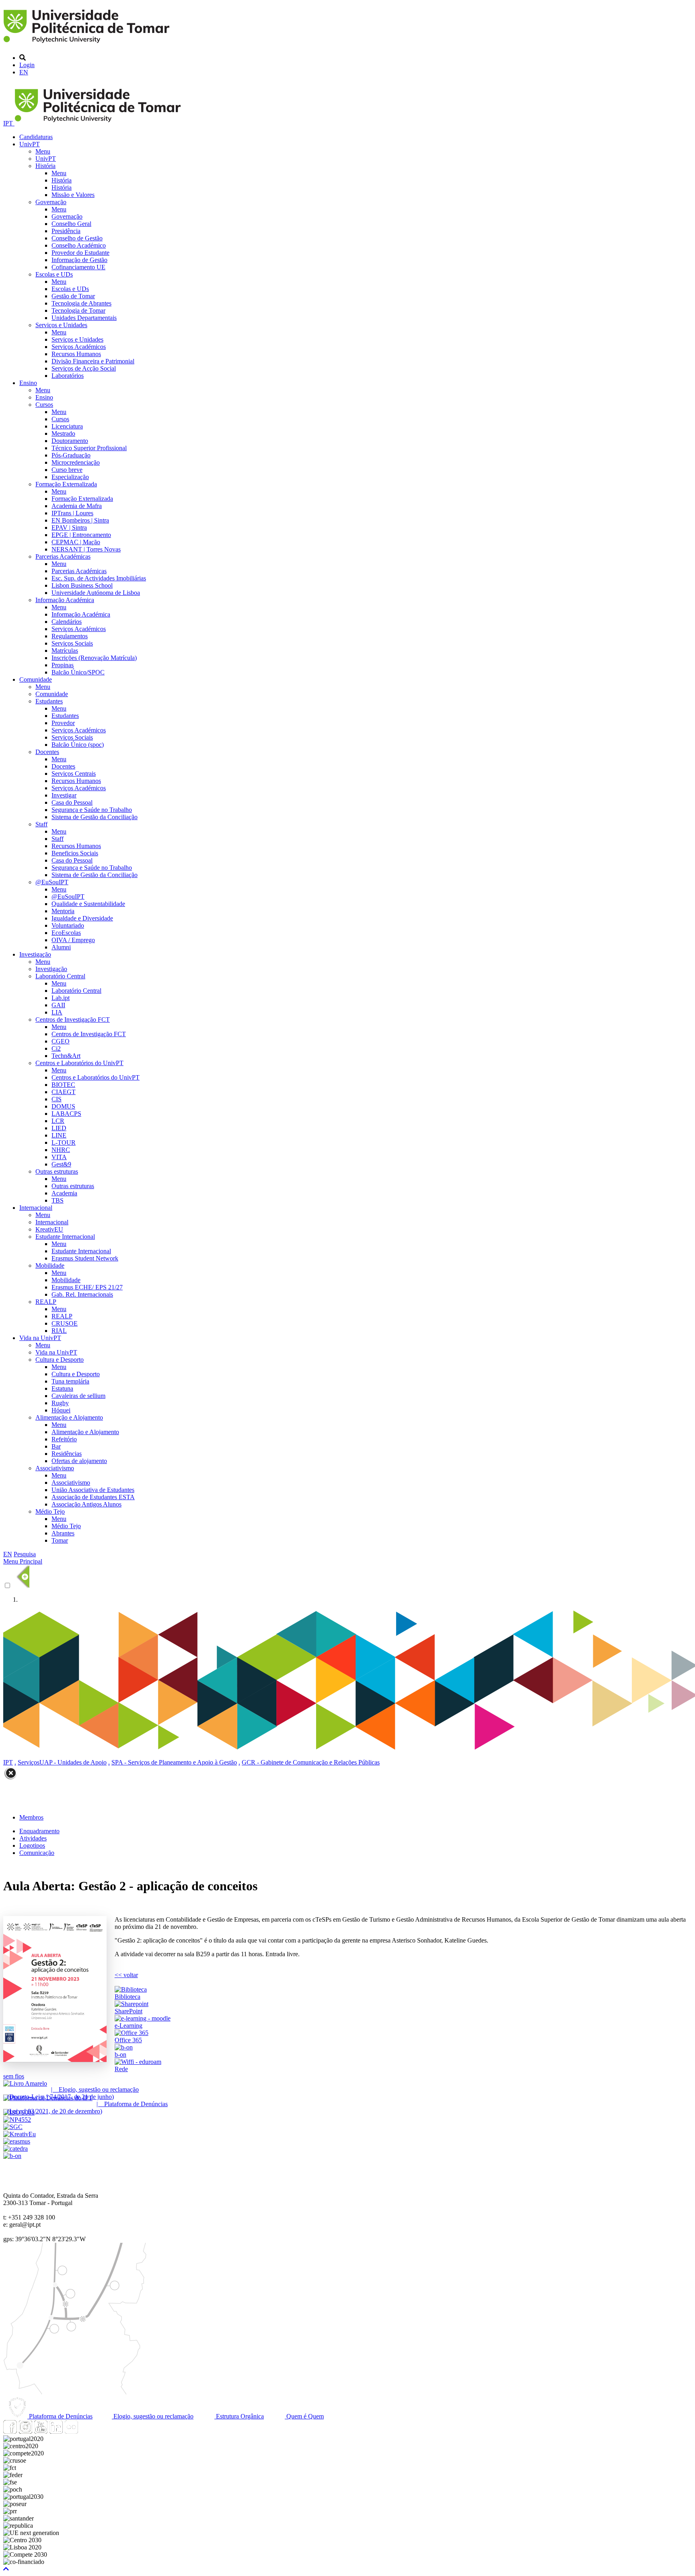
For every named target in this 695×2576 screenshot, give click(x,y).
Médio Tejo (50, 1511)
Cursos (44, 405)
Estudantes (49, 701)
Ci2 (56, 1048)
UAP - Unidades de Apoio (73, 1762)
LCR (58, 1121)
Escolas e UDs (54, 274)
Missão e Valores (73, 195)
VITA (59, 1157)
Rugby (60, 1403)
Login (27, 65)
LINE (59, 1135)
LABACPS (66, 1114)
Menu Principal (23, 1561)
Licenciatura (67, 426)
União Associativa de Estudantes (93, 1490)
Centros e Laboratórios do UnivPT (79, 1063)
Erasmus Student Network (85, 1258)
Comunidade (36, 679)
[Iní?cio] (88, 44)
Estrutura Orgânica (239, 2416)
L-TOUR (64, 1142)
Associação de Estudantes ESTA (93, 1497)
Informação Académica (65, 600)
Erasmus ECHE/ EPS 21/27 (87, 1287)
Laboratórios (68, 376)
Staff (41, 824)
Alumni (61, 947)
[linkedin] (56, 2432)
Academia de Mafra (77, 506)
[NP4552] (17, 2120)
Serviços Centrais (74, 774)
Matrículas (65, 651)
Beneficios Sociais (75, 853)
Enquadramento (39, 1831)
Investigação (35, 954)
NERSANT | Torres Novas (86, 549)
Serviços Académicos (79, 347)
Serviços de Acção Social (84, 368)
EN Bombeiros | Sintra (80, 520)
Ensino (28, 383)
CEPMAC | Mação (76, 542)
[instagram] (25, 2432)
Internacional (36, 1208)
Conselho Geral (71, 224)
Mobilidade (50, 1265)
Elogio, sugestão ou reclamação (153, 2416)
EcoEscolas (66, 933)
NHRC (61, 1150)
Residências (67, 1454)
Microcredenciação (76, 462)
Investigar (64, 795)
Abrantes (63, 1533)
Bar (56, 1446)
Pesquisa (25, 1554)
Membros (31, 1817)
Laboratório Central (60, 976)
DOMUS (63, 1106)
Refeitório (64, 1439)
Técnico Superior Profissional (89, 448)
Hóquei (61, 1410)
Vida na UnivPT (40, 1338)
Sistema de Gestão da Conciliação (95, 817)
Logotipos (32, 1845)
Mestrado (63, 433)
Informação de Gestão (79, 260)
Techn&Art (66, 1056)
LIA (57, 1012)
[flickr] (71, 2432)
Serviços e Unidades (61, 325)
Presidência (66, 231)
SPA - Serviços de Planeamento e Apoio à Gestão (174, 1762)
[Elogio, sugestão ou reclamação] (25, 2083)
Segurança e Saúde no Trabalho (92, 810)
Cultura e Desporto (60, 1360)
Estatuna (62, 1388)
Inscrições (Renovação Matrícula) (94, 658)
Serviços (29, 1762)
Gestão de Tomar (73, 296)
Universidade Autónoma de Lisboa (96, 593)
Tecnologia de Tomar (78, 310)
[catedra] (15, 2149)
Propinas (63, 665)
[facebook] (10, 2432)
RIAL (59, 1331)
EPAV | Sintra (69, 528)
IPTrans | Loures (72, 513)
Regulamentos (70, 636)
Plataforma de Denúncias (60, 2416)
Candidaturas (36, 137)
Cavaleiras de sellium (78, 1396)
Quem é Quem (304, 2416)
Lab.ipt (61, 998)
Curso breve (67, 470)
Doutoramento (70, 441)
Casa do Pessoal (72, 802)
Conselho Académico (79, 245)
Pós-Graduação (71, 455)
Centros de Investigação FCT (73, 1020)
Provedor (63, 723)
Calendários (67, 622)
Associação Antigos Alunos (86, 1504)
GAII (58, 1005)
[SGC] (13, 2127)
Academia (64, 1193)
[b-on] (12, 2156)
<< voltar (126, 1975)
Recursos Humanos (76, 354)
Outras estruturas (57, 1171)
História (45, 166)
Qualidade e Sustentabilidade (88, 904)
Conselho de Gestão (77, 238)
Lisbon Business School (82, 585)
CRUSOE (65, 1323)
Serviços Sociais (72, 643)
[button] (6, 2569)
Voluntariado (68, 925)
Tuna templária (70, 1381)
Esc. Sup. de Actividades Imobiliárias (99, 578)
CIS (57, 1099)
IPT (9, 123)
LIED (59, 1128)
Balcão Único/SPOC (78, 672)
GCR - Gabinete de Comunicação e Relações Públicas (311, 1762)
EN (24, 72)
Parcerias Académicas (63, 556)
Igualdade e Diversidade (82, 918)
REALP (46, 1302)
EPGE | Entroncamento (81, 535)
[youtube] (41, 2432)
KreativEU (49, 1229)
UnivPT (30, 144)
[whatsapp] (86, 2432)
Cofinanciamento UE (78, 267)
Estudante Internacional (65, 1237)
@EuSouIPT (52, 882)
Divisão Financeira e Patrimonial (93, 361)
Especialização (70, 477)
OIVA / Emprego (73, 940)
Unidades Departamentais (84, 318)
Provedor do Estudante (80, 253)
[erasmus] (17, 2141)
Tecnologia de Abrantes (81, 303)
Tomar (60, 1540)
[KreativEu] (20, 2134)
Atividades (33, 1838)
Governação (51, 202)
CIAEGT (64, 1092)
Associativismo (55, 1468)
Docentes (47, 752)
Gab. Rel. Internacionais (82, 1294)
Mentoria (63, 911)
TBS (58, 1200)
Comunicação (37, 1853)
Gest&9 (61, 1164)
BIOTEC (63, 1085)
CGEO (61, 1041)
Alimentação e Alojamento (69, 1417)
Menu (43, 151)
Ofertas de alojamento (79, 1461)
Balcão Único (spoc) (78, 745)
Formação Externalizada (66, 484)
